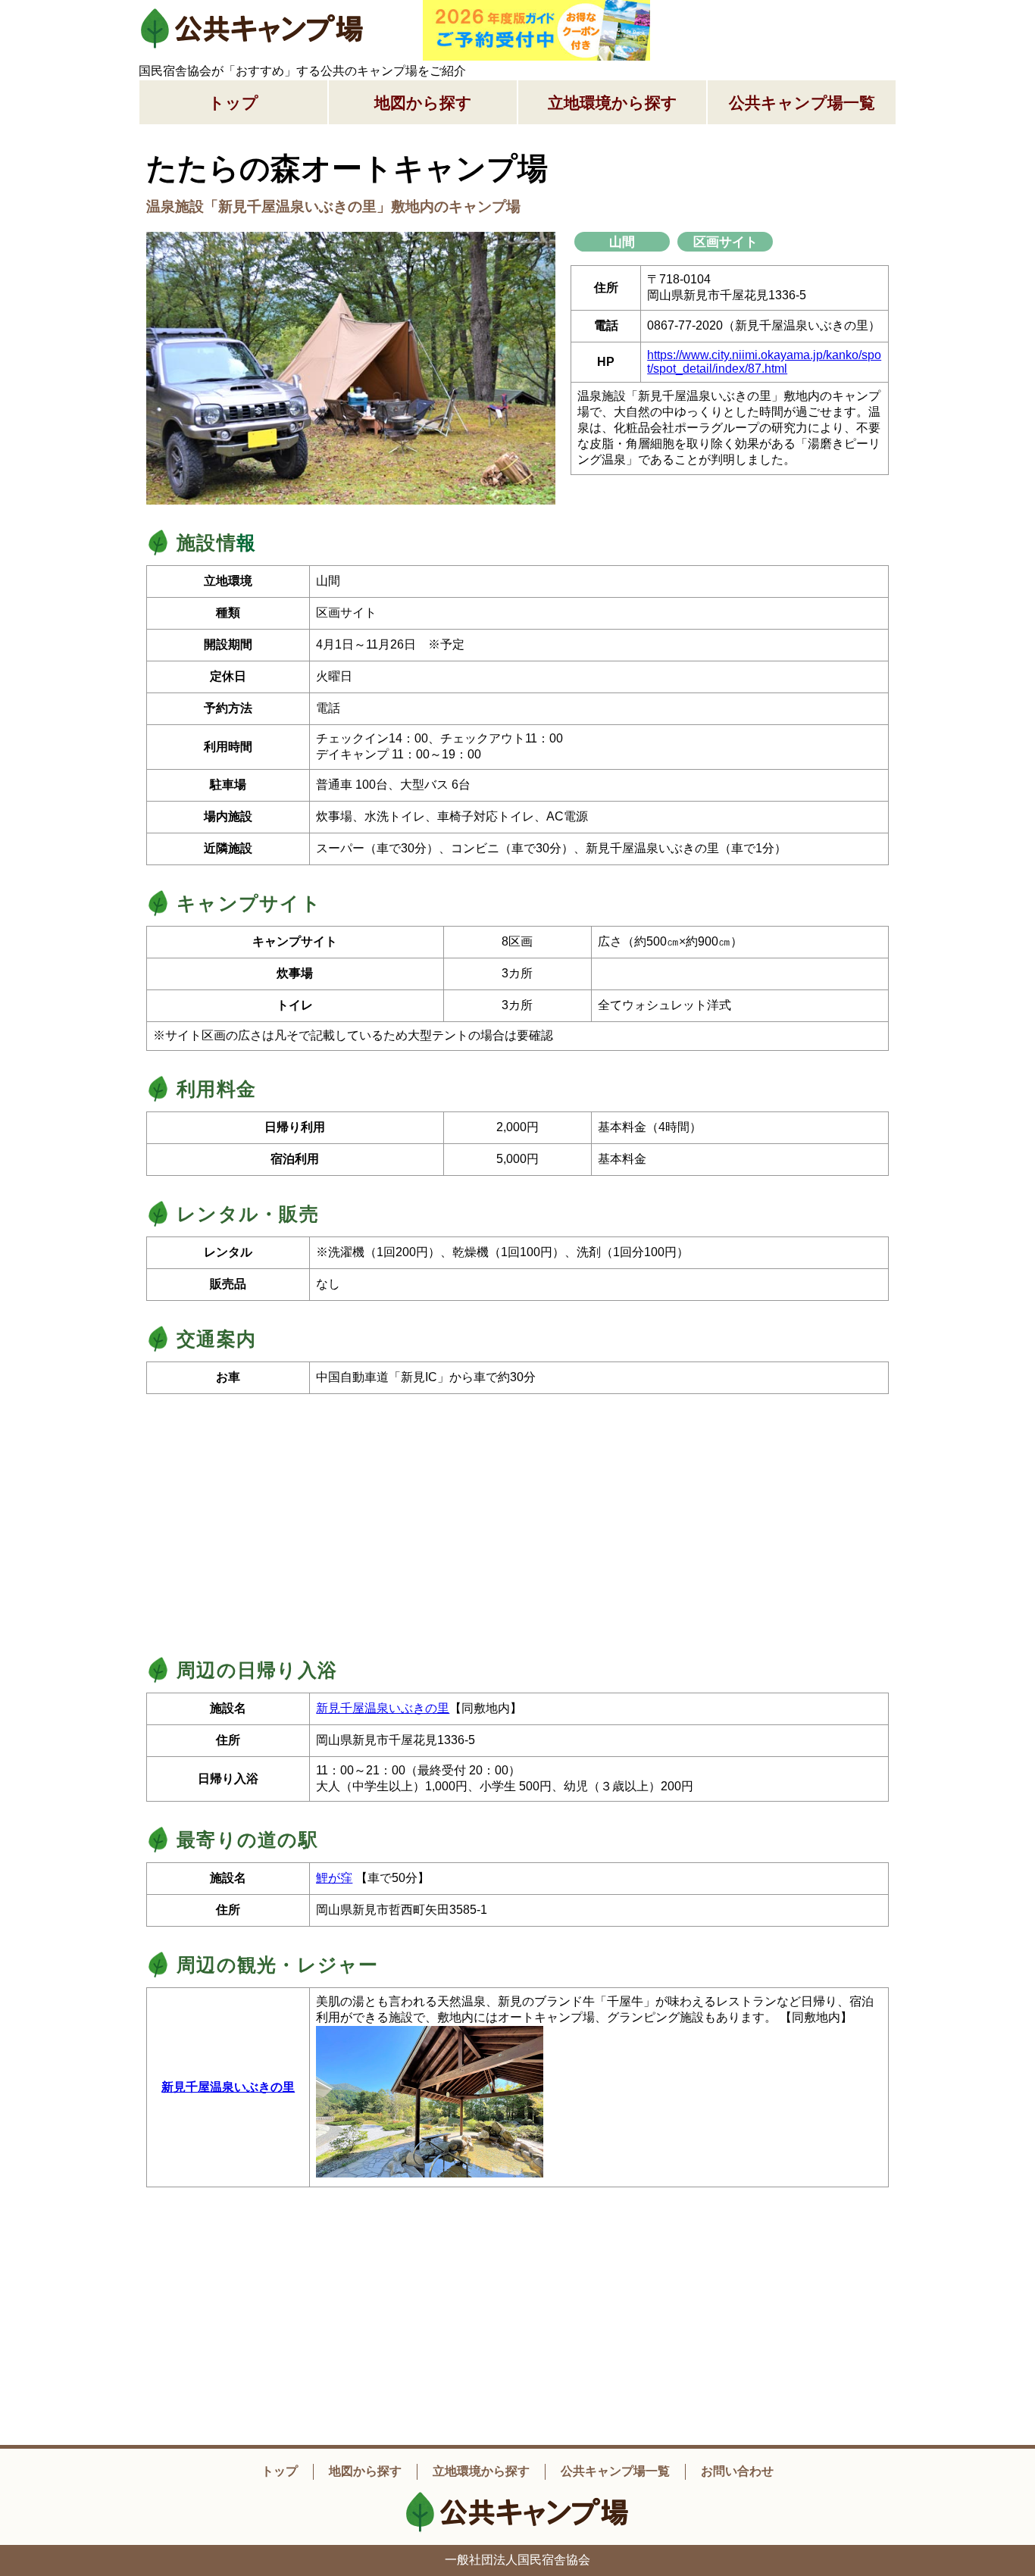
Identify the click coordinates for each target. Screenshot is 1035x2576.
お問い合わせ (737, 2471)
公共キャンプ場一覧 (802, 103)
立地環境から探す (613, 103)
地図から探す (423, 103)
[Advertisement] (783, 19)
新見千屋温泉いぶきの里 (383, 1708)
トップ (233, 103)
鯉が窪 (334, 1878)
